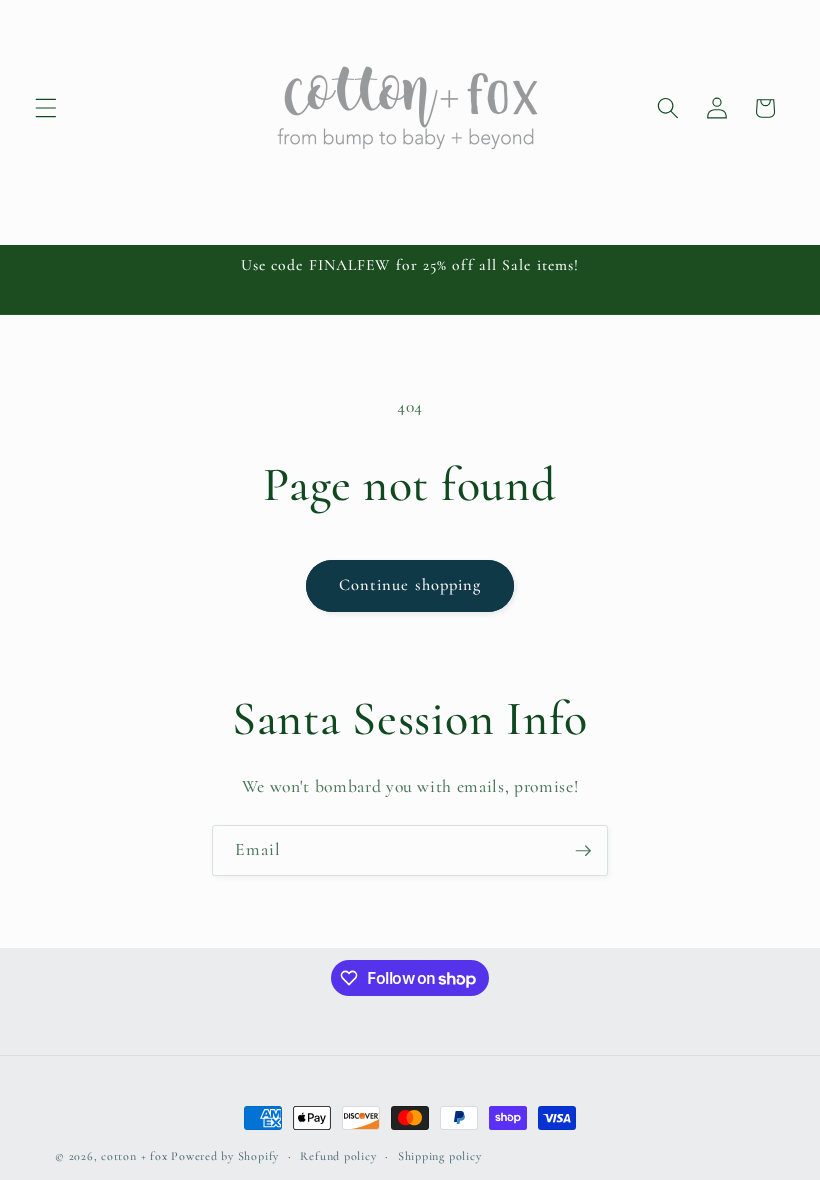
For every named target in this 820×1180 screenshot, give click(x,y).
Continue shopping (410, 585)
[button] (46, 108)
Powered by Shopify (225, 1156)
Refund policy (338, 1156)
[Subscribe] (583, 851)
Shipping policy (440, 1156)
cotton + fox (134, 1156)
